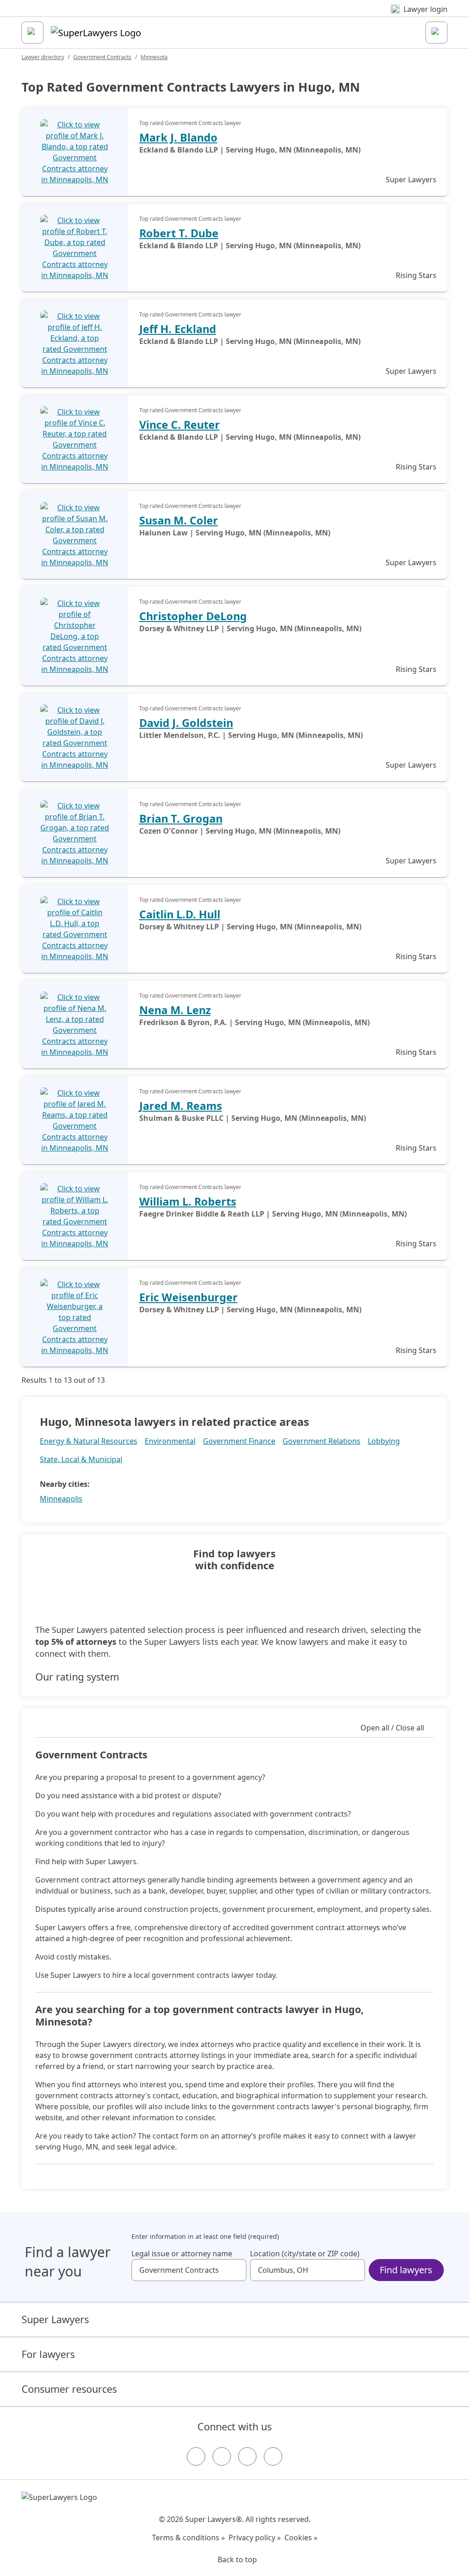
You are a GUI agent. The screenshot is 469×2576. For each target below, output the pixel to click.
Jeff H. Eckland (178, 329)
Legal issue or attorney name (182, 2254)
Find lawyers (406, 2270)
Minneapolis (61, 1499)
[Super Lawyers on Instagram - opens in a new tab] (222, 2456)
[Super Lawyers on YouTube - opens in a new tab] (247, 2456)
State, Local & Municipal (81, 1459)
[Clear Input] (235, 2270)
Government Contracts (102, 57)
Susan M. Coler (179, 520)
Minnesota (154, 57)
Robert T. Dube (179, 233)
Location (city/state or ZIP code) (305, 2254)
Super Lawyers (55, 2319)
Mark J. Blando (178, 137)
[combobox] (189, 2270)
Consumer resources (69, 2389)
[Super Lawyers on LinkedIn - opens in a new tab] (273, 2456)
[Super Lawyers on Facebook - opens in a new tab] (196, 2456)
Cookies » (301, 2538)
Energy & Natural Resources (89, 1441)
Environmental (170, 1441)
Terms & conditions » (188, 2538)
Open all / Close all (392, 1728)
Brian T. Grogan (181, 819)
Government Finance (239, 1441)
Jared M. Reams (181, 1106)
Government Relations (322, 1441)
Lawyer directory (43, 57)
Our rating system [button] (77, 1677)
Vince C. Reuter (180, 425)
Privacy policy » (255, 2538)
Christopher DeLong (193, 616)
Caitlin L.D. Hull (180, 914)
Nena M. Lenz (175, 1010)
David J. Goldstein (186, 723)
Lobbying (384, 1441)
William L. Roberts (188, 1201)
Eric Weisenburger (188, 1297)
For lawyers (48, 2354)
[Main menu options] (33, 33)
